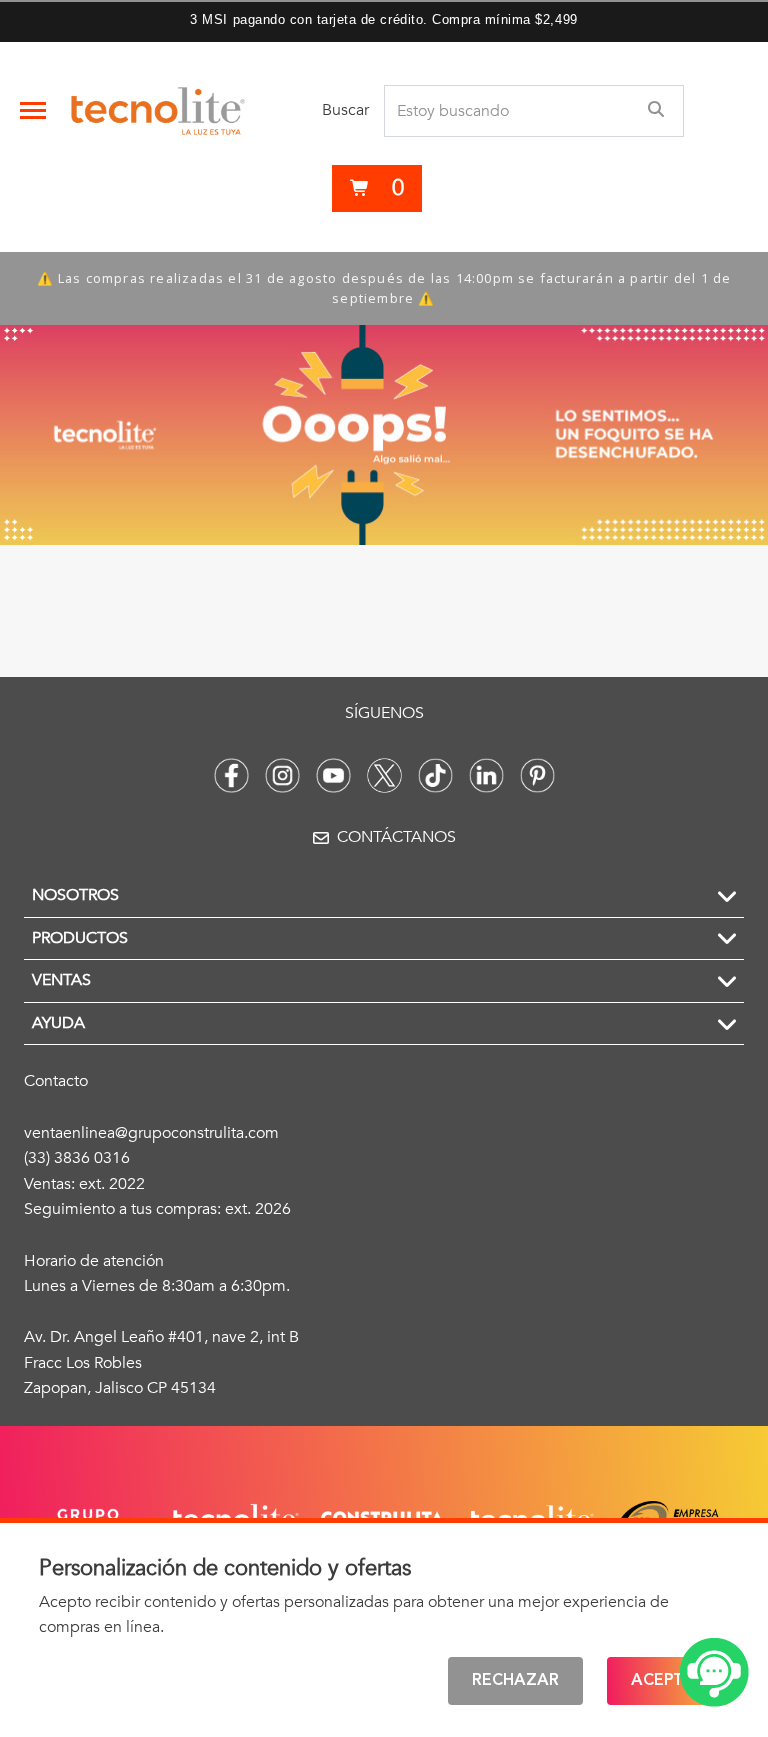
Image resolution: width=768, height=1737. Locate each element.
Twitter (384, 775)
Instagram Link (282, 775)
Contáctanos (396, 837)
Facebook (231, 775)
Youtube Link (333, 775)
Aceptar (668, 1681)
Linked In (486, 775)
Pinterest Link (537, 775)
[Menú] (33, 111)
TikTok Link (435, 775)
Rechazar (515, 1681)
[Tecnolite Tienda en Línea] (158, 111)
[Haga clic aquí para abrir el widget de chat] (714, 1672)
